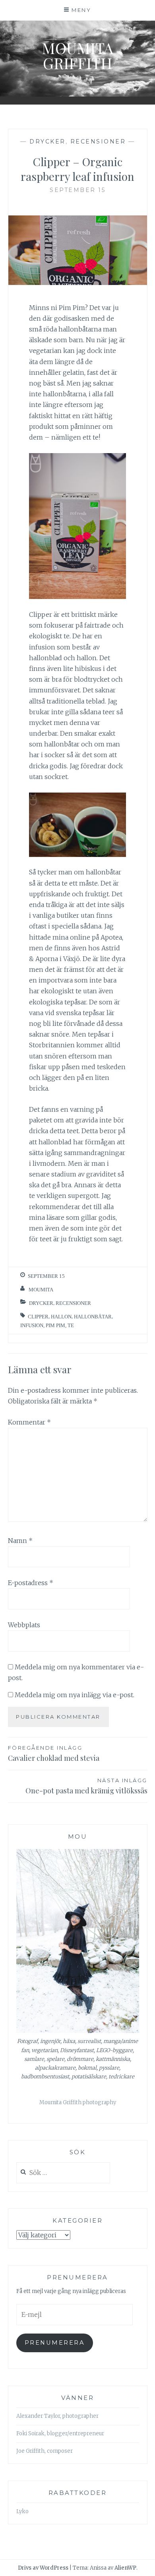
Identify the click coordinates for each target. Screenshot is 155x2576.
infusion (32, 1325)
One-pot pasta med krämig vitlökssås (86, 1786)
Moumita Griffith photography (78, 2102)
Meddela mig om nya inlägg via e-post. (75, 1695)
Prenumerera (55, 2343)
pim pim (55, 1325)
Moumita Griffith (77, 55)
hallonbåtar (93, 1317)
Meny (81, 10)
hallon (61, 1317)
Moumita (41, 1290)
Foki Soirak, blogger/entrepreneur (60, 2434)
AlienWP (125, 2568)
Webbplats (24, 1625)
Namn (20, 1541)
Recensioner (98, 141)
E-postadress (31, 1583)
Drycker (47, 141)
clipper (38, 1317)
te (71, 1325)
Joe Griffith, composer (45, 2451)
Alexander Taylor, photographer (57, 2416)
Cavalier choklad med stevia (54, 1754)
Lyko (22, 2511)
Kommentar (29, 1422)
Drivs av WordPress (43, 2568)
